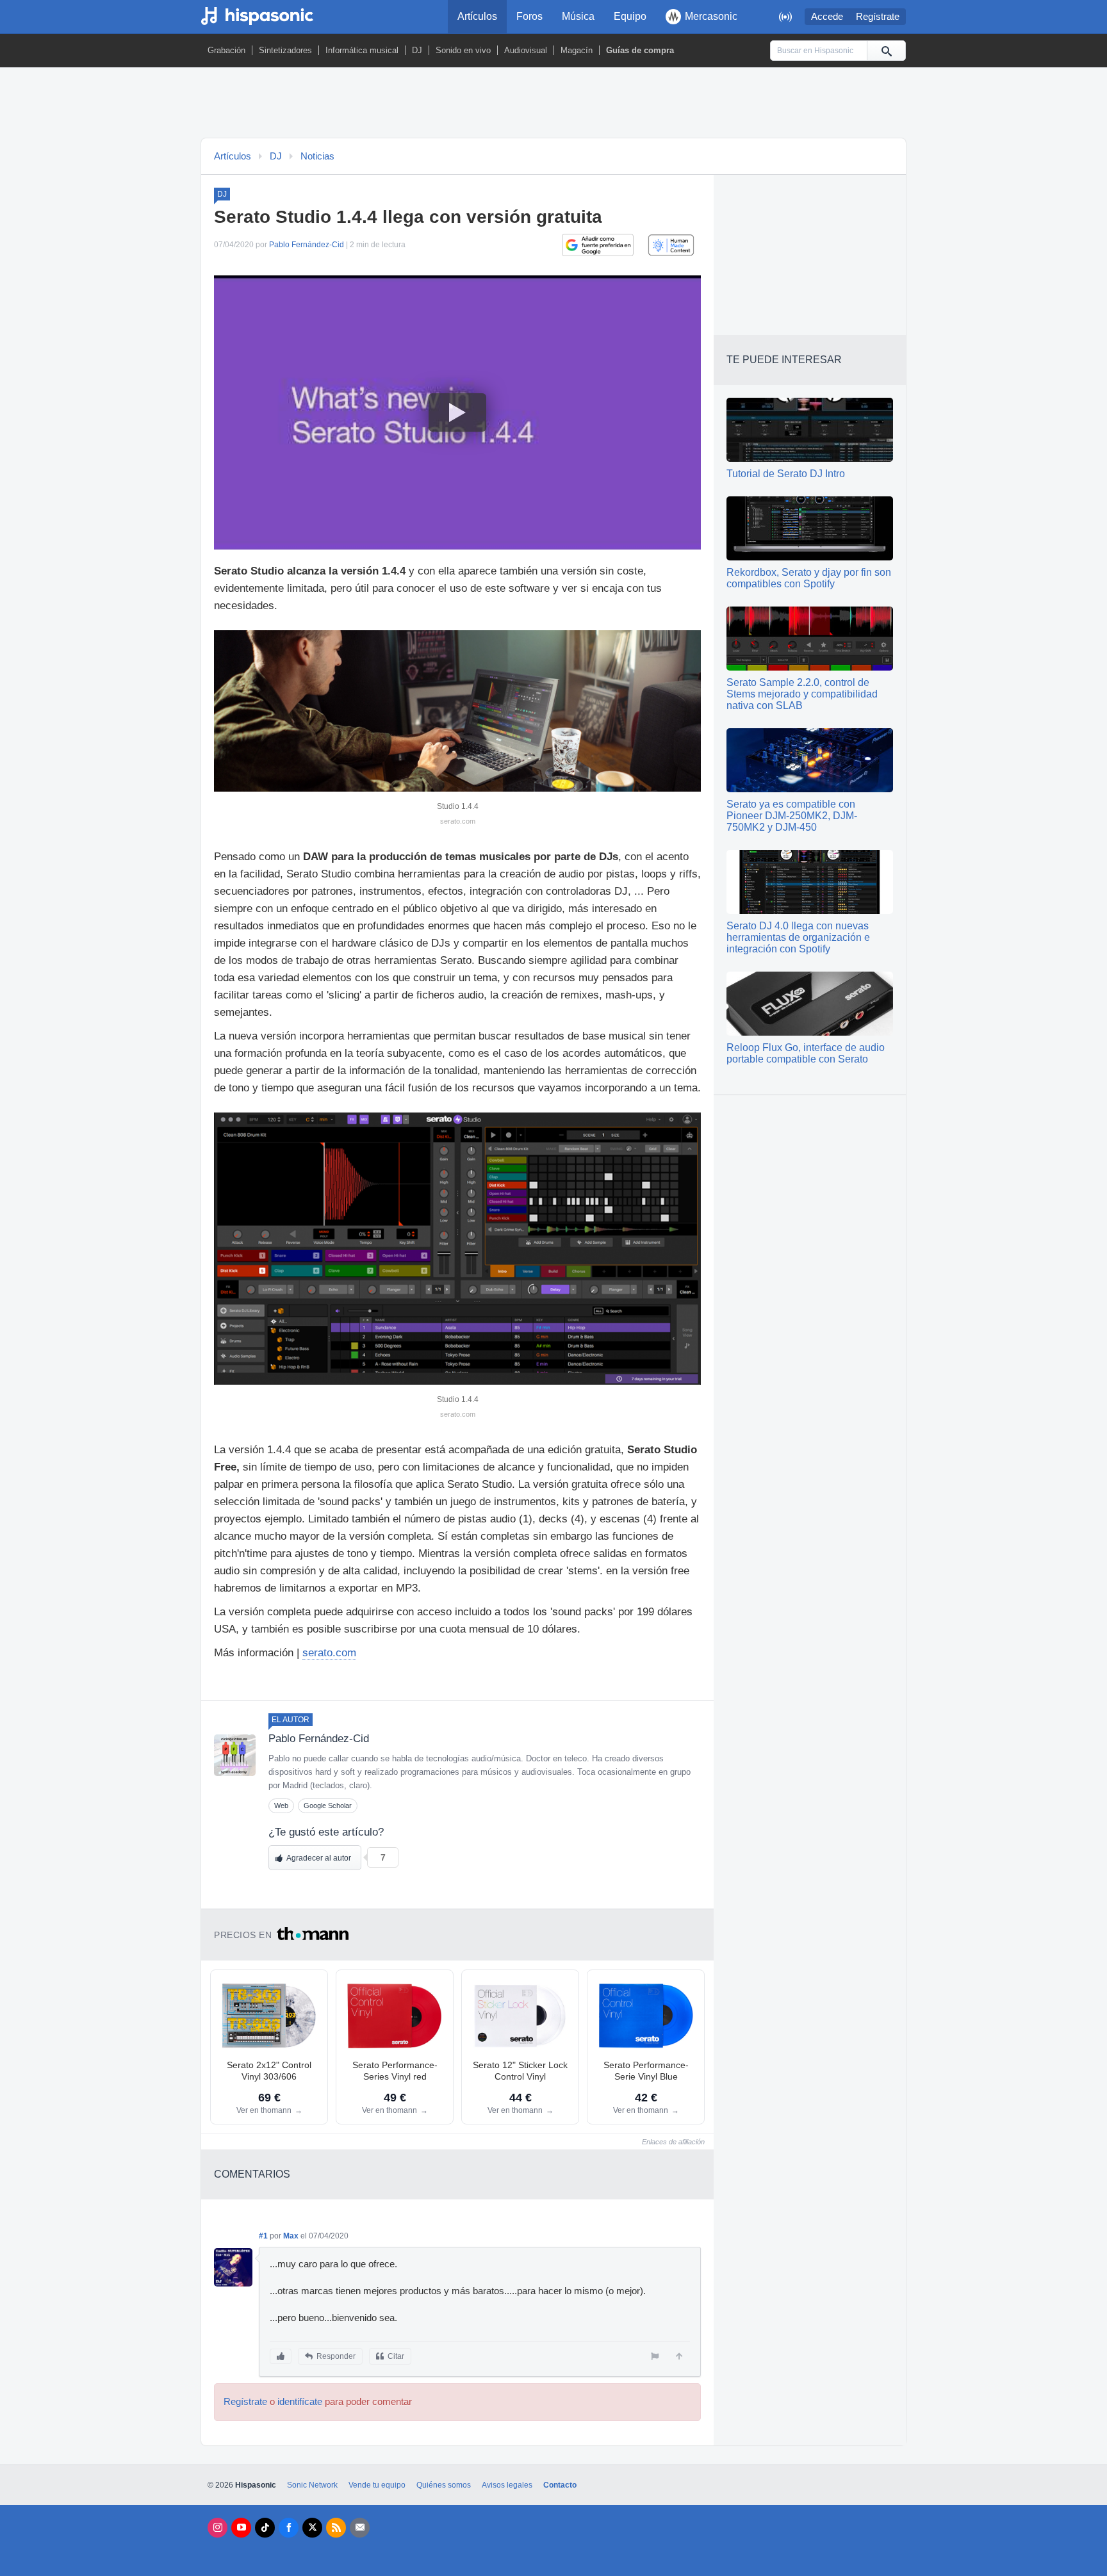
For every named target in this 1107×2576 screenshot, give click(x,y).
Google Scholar (328, 1806)
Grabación (226, 50)
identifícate (300, 2402)
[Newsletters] (360, 2528)
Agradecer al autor (319, 1858)
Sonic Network (312, 2485)
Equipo (630, 16)
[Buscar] (886, 51)
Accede (827, 17)
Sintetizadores (285, 50)
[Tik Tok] (265, 2528)
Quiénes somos (444, 2485)
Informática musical (362, 50)
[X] (312, 2528)
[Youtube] (241, 2528)
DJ (417, 50)
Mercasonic (711, 16)
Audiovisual (526, 50)
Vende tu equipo (377, 2485)
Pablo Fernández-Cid (307, 245)
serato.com (329, 1653)
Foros (529, 16)
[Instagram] (217, 2528)
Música (578, 16)
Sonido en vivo (463, 50)
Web (281, 1806)
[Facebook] (289, 2528)
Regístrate (878, 17)
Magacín (577, 50)
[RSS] (336, 2528)
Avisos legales (507, 2485)
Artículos (477, 16)
